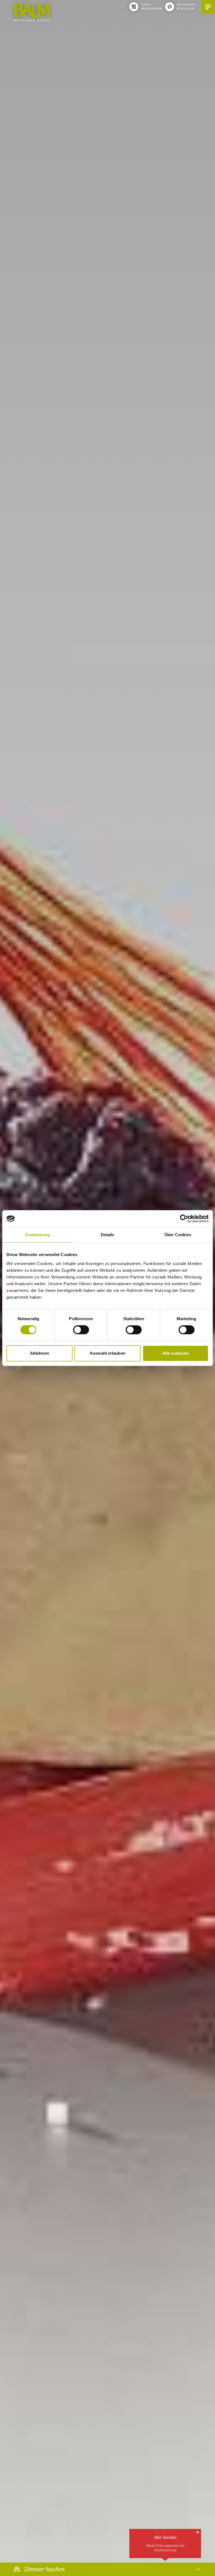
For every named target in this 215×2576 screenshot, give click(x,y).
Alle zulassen (176, 1353)
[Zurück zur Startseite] (32, 12)
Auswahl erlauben (107, 1353)
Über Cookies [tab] (178, 1235)
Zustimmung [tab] (37, 1235)
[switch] (81, 1330)
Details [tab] (108, 1235)
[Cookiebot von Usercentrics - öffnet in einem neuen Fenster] (184, 1219)
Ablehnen (39, 1353)
